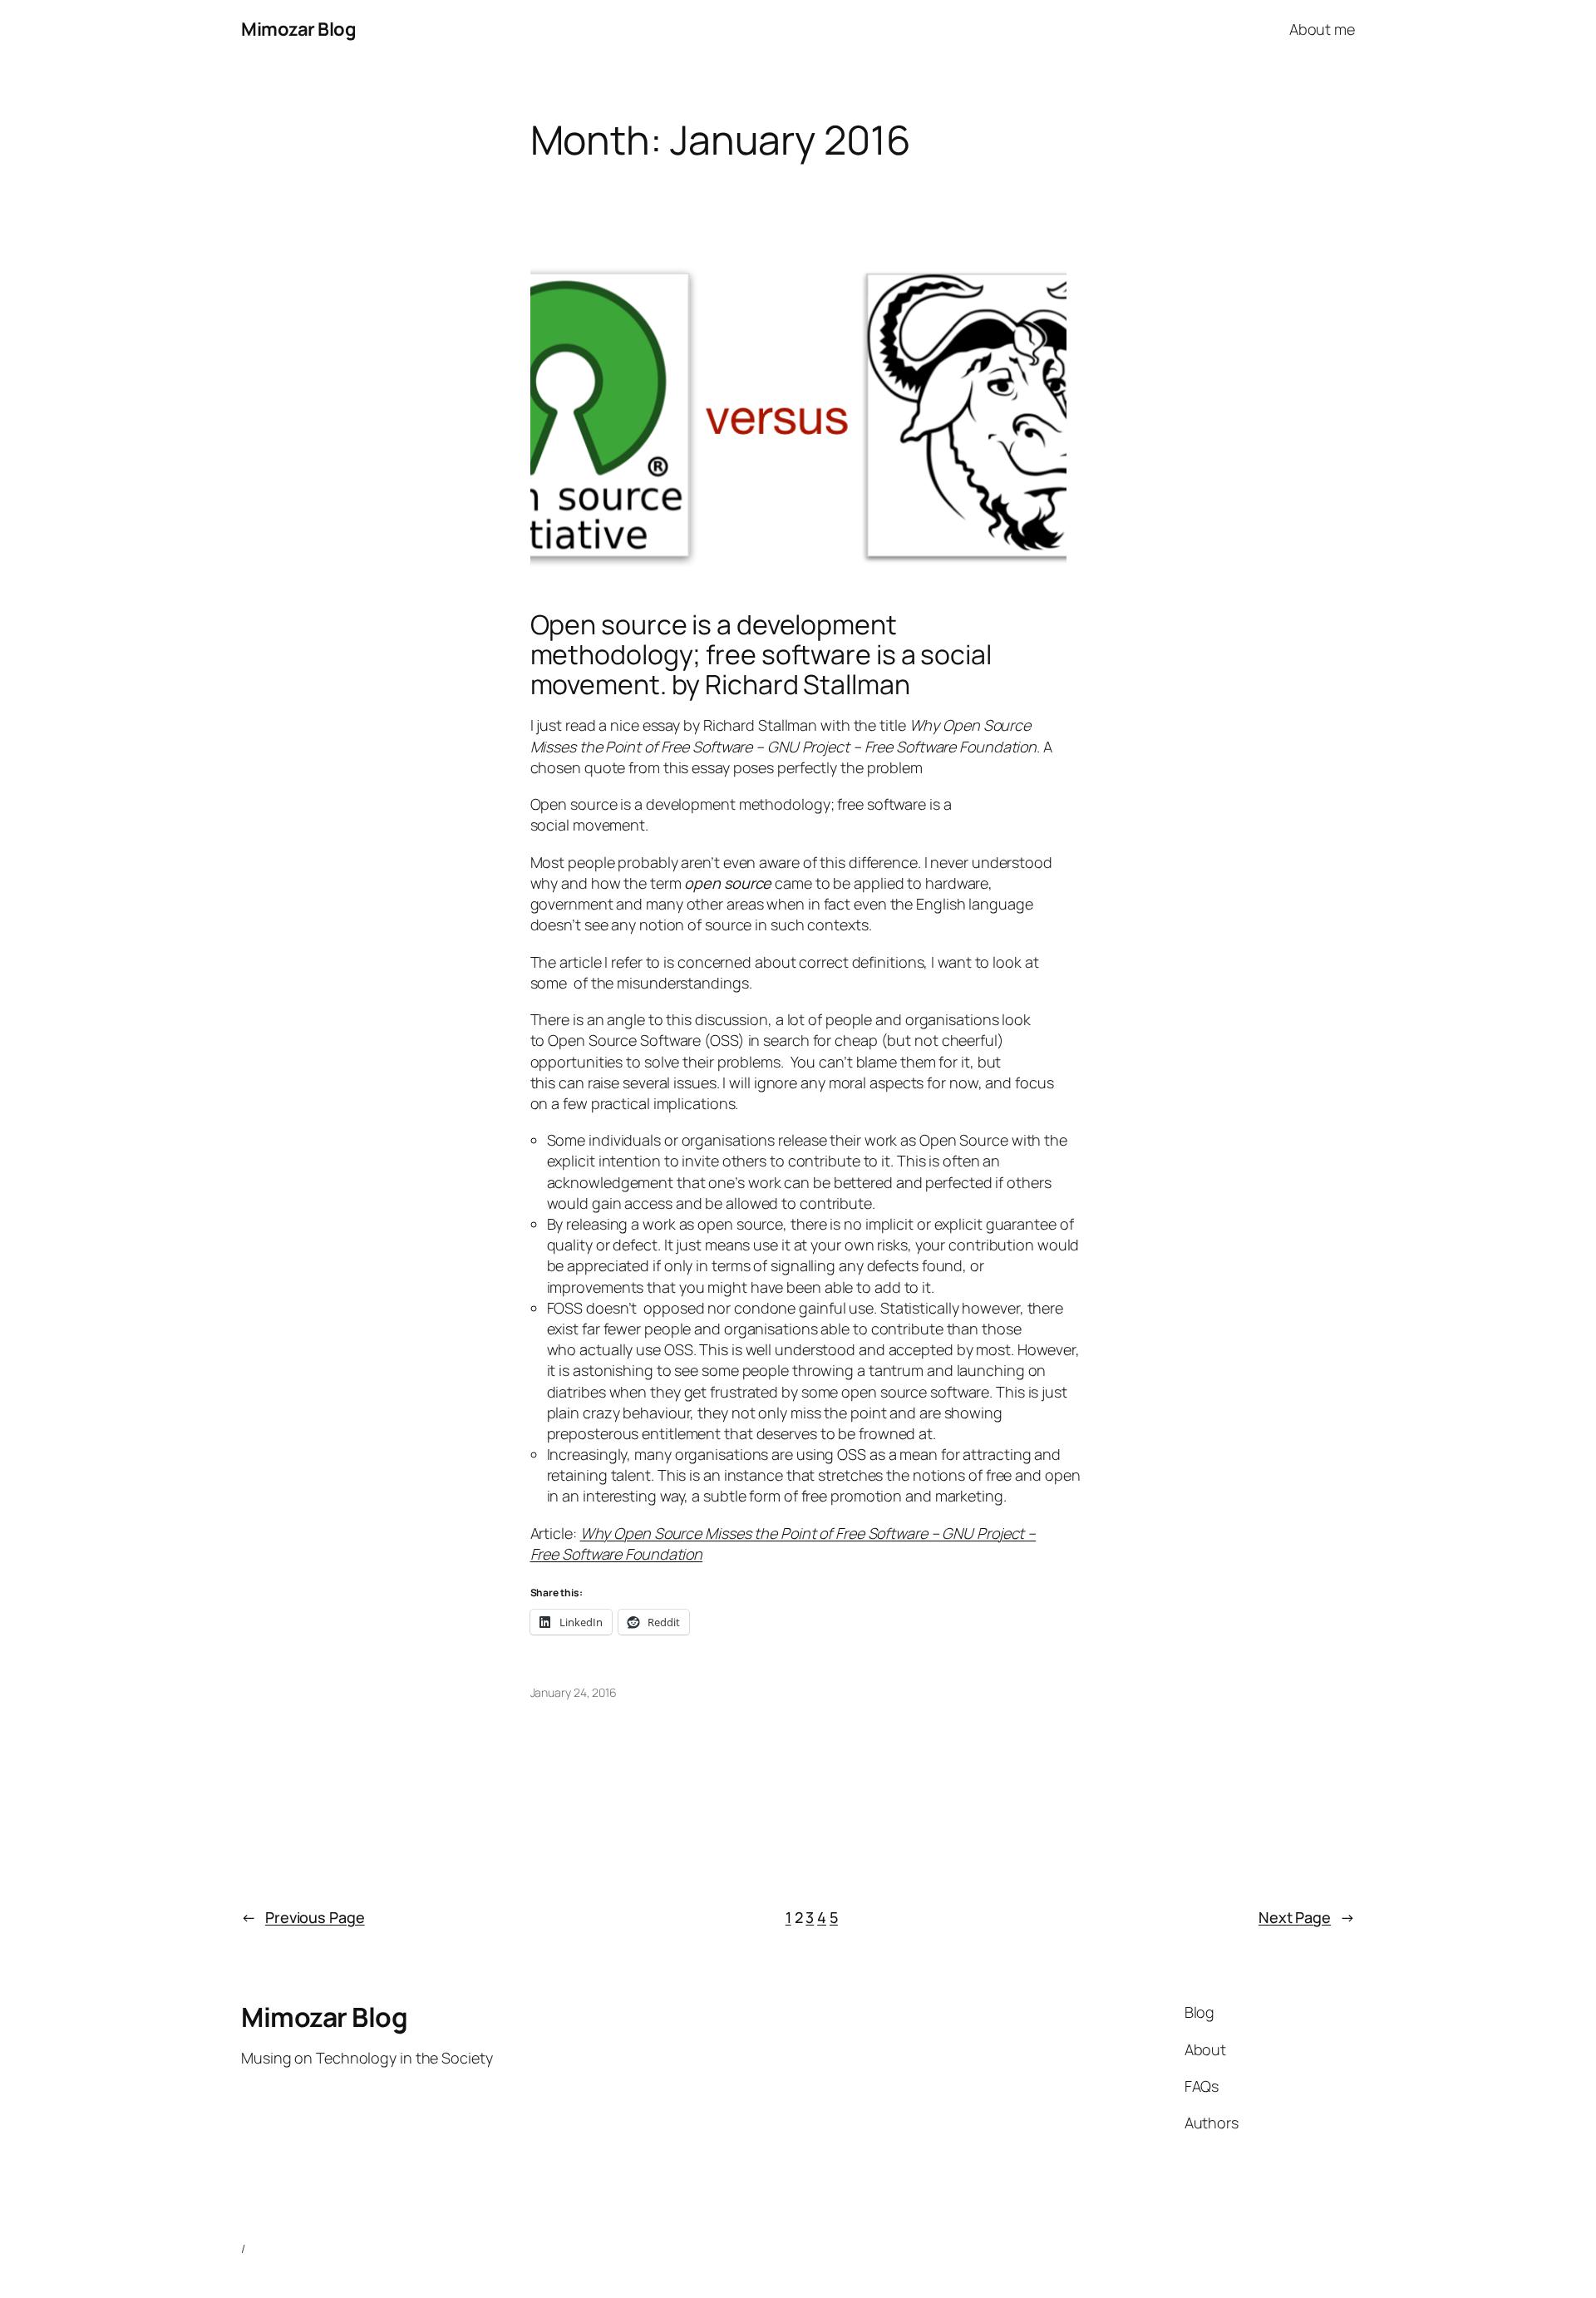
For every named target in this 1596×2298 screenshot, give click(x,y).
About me (1322, 29)
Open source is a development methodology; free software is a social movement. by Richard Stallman (761, 654)
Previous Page (303, 1917)
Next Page (1307, 1917)
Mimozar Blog (298, 29)
